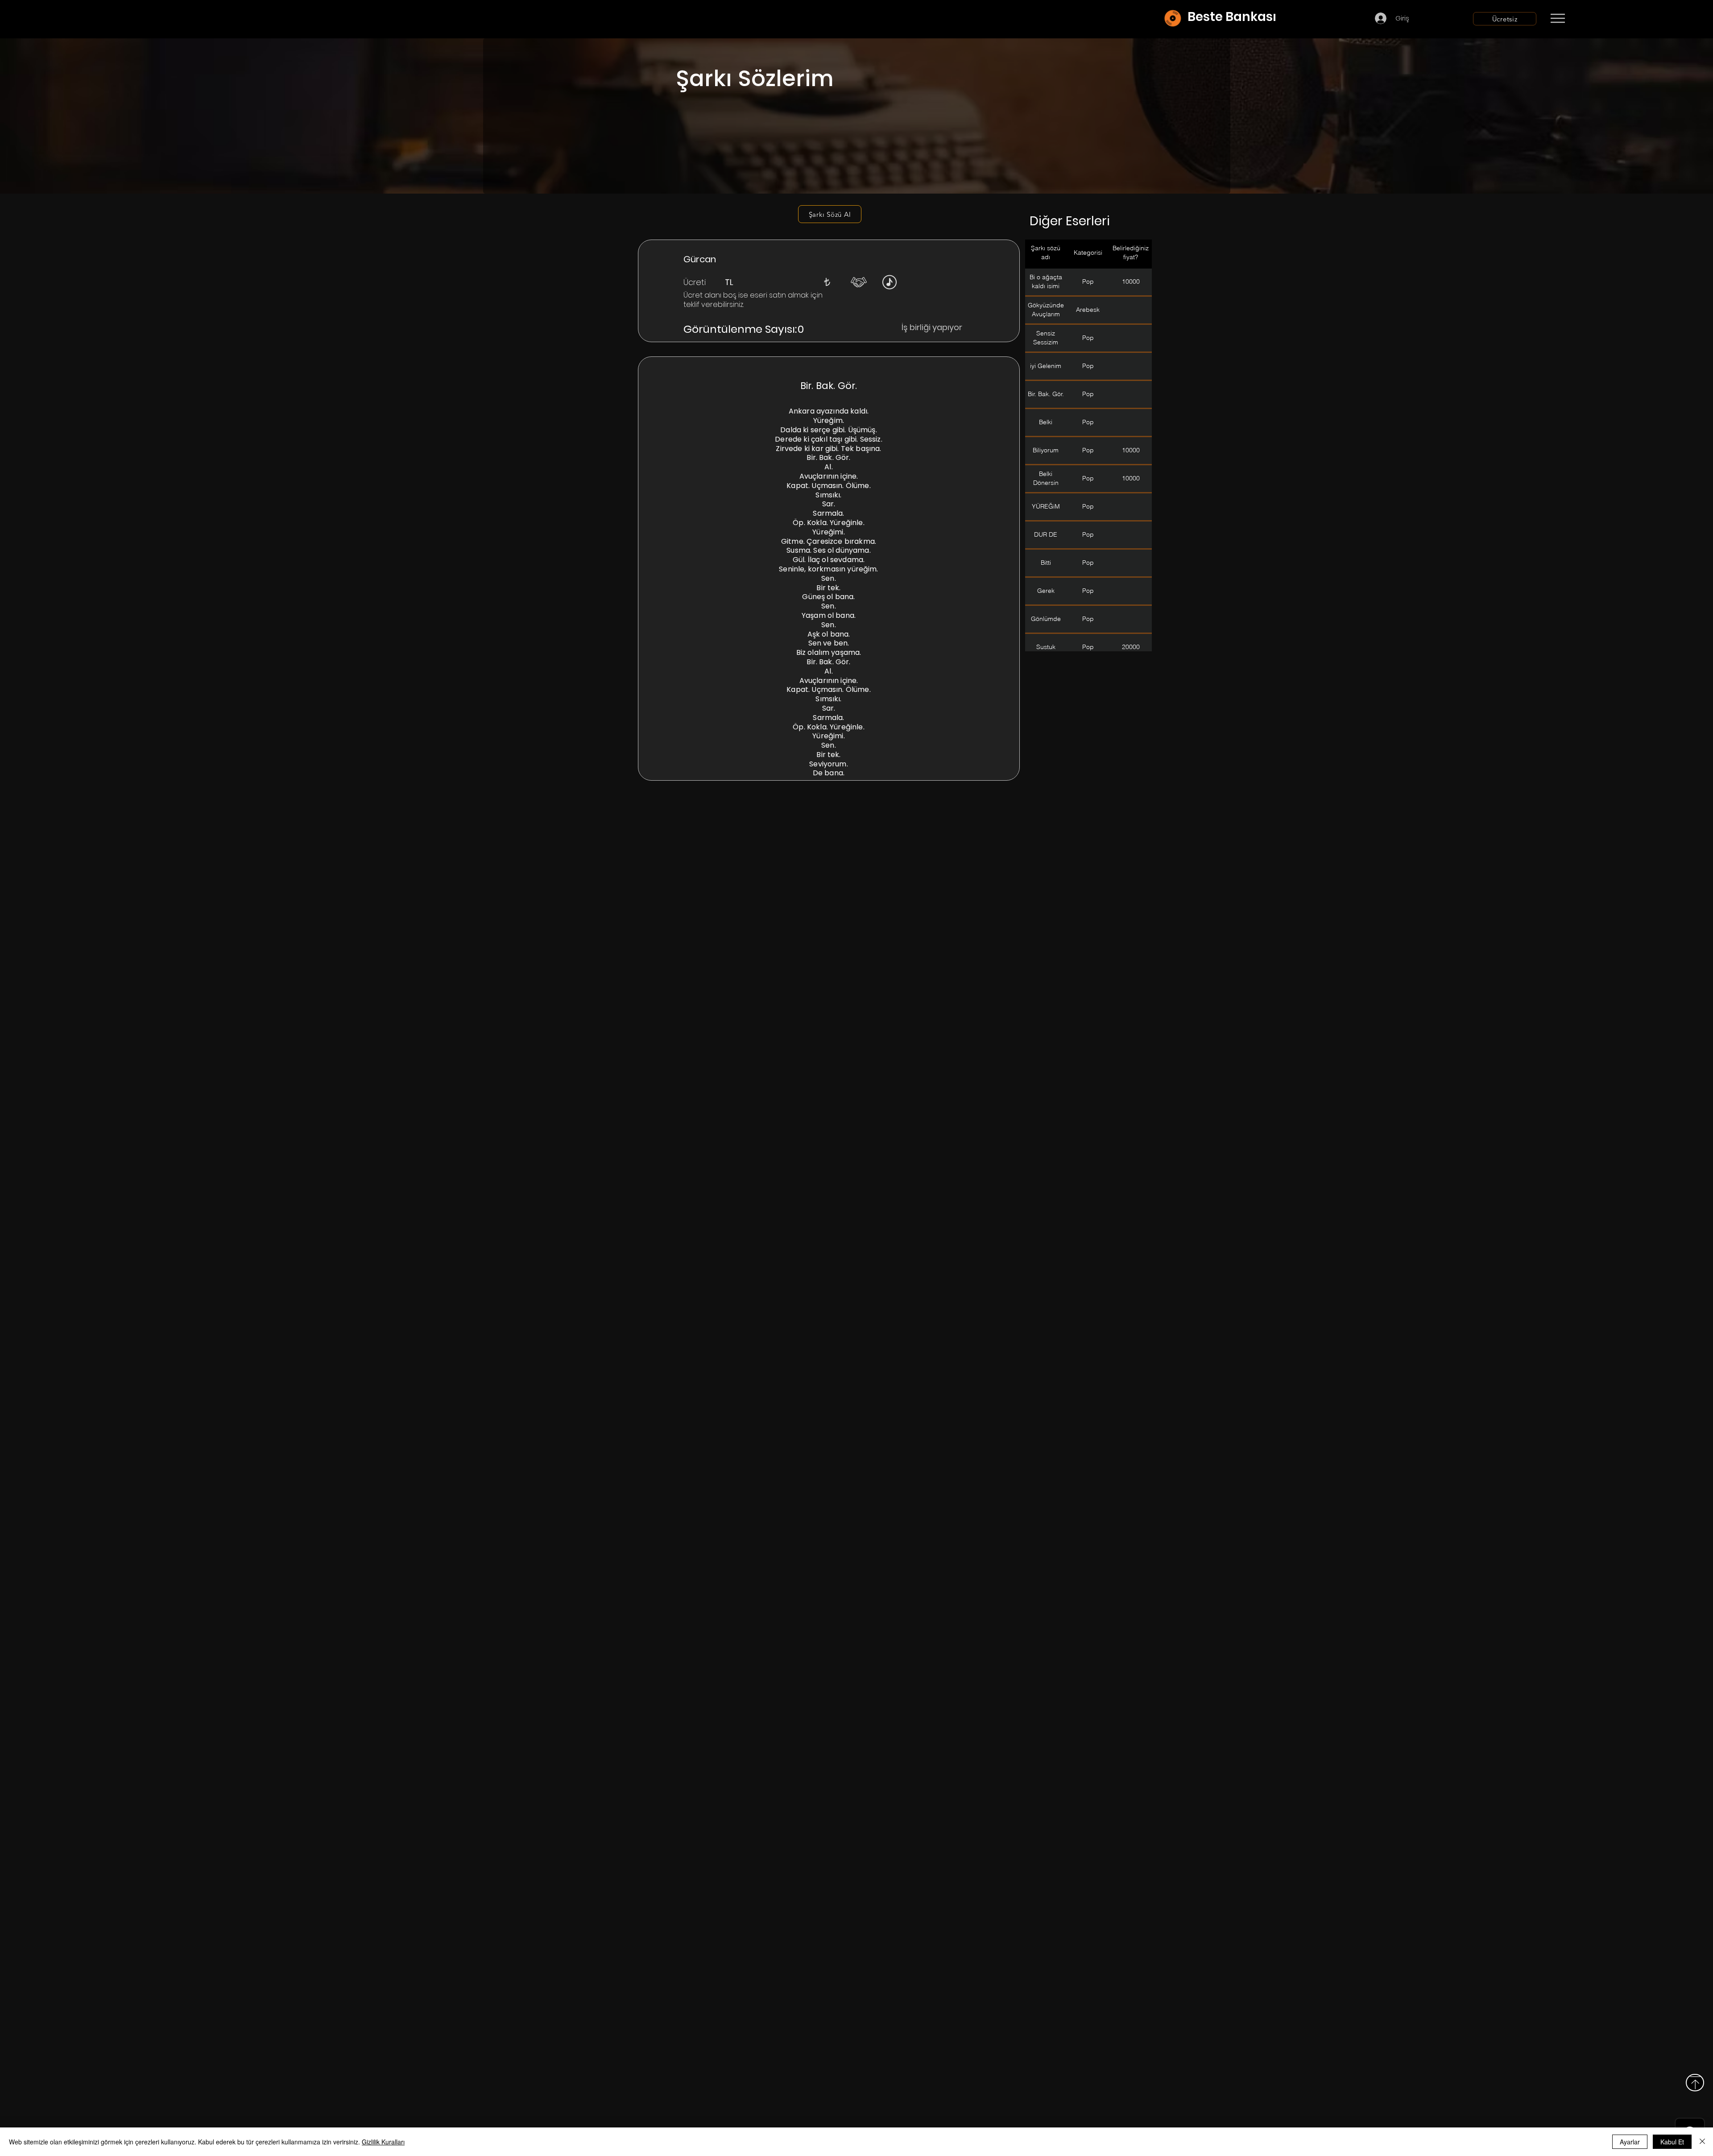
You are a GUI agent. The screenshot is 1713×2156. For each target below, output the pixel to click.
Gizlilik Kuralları (383, 2142)
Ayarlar (1630, 2142)
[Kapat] (1702, 2142)
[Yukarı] (1695, 2083)
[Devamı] (1610, 19)
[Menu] (1558, 18)
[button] (827, 282)
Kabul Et (1672, 2142)
